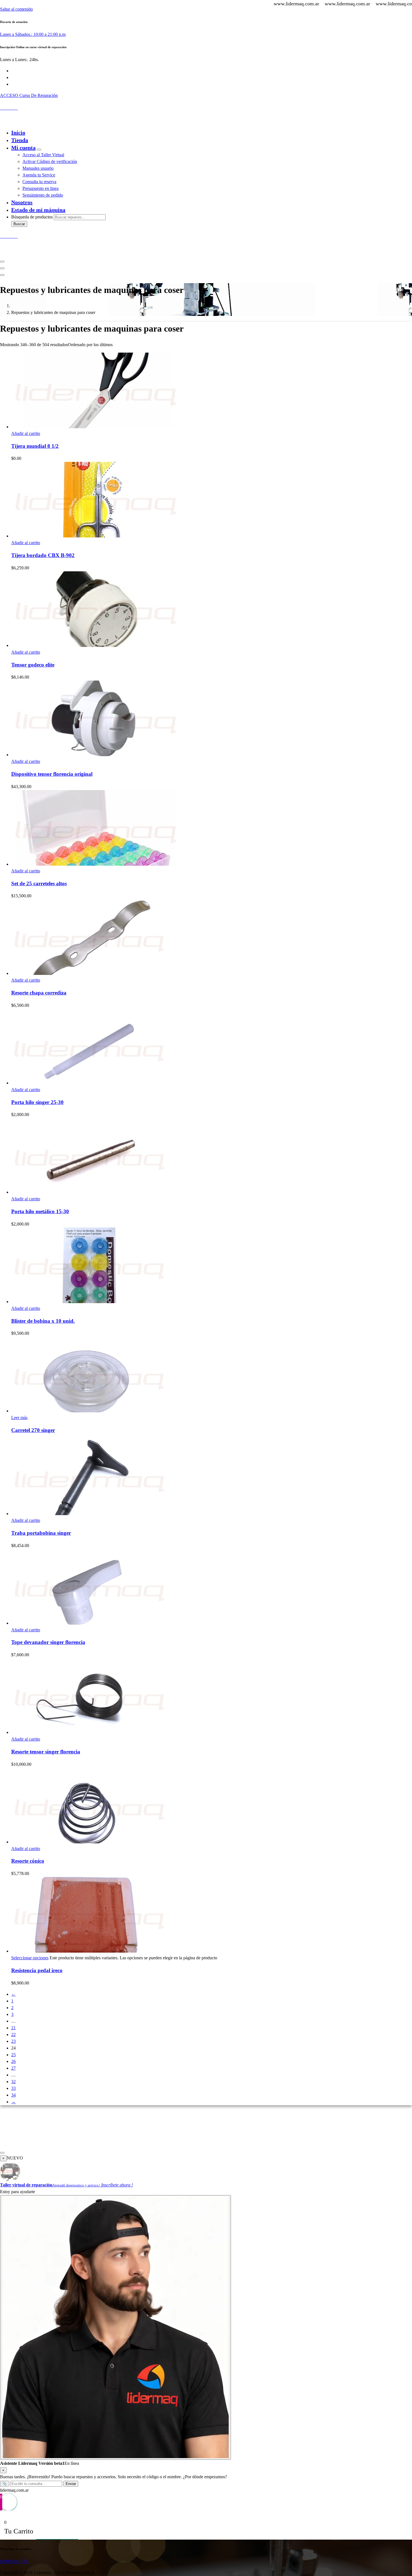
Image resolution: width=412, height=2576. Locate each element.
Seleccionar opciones (30, 1958)
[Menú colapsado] (2, 262)
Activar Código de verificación (50, 161)
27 (13, 2068)
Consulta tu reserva (39, 182)
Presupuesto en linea (40, 188)
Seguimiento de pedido (43, 195)
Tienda (20, 140)
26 (13, 2061)
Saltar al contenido (16, 9)
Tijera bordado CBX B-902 (43, 555)
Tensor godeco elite (33, 665)
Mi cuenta (23, 148)
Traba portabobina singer (41, 1533)
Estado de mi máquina (38, 210)
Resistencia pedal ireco (37, 1970)
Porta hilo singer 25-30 (37, 1102)
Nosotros (22, 202)
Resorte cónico (28, 1861)
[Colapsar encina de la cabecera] (2, 275)
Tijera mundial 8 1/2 (35, 446)
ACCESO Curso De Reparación (29, 95)
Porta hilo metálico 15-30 (40, 1211)
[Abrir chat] (115, 2327)
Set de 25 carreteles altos (39, 883)
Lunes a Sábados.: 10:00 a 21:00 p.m (33, 34)
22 (13, 2035)
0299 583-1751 (14, 2561)
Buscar (19, 224)
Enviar (71, 2484)
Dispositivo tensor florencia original (52, 774)
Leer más (19, 1418)
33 (13, 2088)
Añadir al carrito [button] (26, 433)
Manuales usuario (38, 168)
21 (13, 2028)
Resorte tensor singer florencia (46, 1752)
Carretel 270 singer (33, 1430)
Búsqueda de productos (33, 217)
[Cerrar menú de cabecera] (2, 268)
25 (13, 2055)
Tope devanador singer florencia (48, 1642)
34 (13, 2095)
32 (13, 2082)
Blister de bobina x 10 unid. (43, 1321)
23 (13, 2041)
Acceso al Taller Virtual (43, 155)
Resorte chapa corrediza (39, 993)
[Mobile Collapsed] (39, 150)
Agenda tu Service (39, 175)
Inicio (18, 132)
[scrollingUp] (2, 2153)
